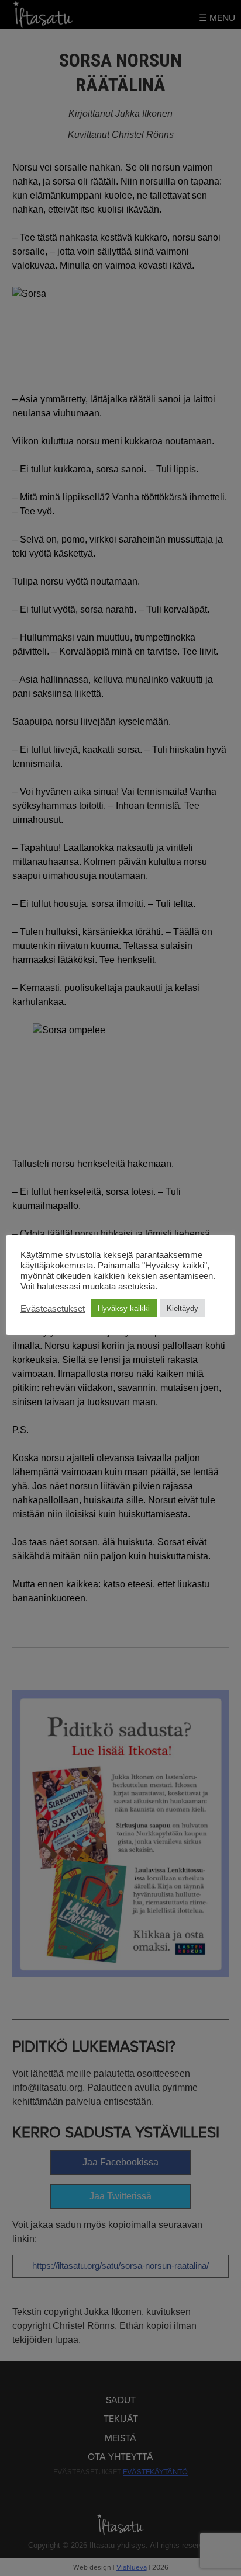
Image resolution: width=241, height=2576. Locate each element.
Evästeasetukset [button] (53, 1309)
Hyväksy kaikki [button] (124, 1308)
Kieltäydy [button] (183, 1308)
